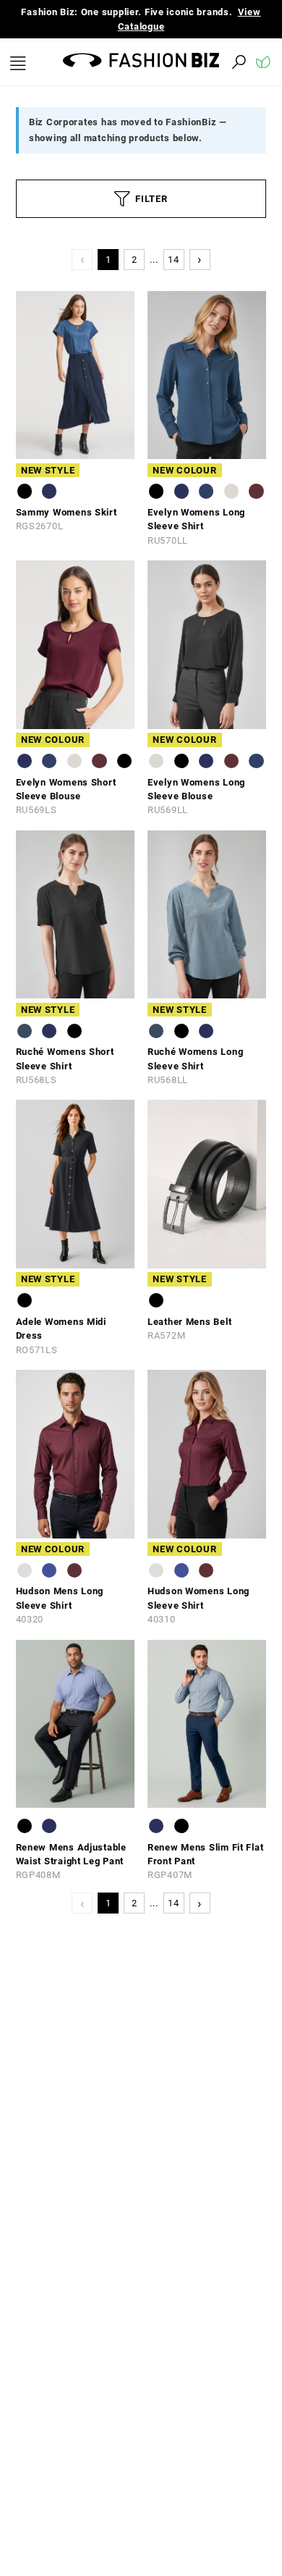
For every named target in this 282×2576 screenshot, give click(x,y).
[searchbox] (159, 62)
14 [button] (173, 260)
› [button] (200, 259)
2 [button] (134, 260)
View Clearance (152, 26)
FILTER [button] (151, 199)
